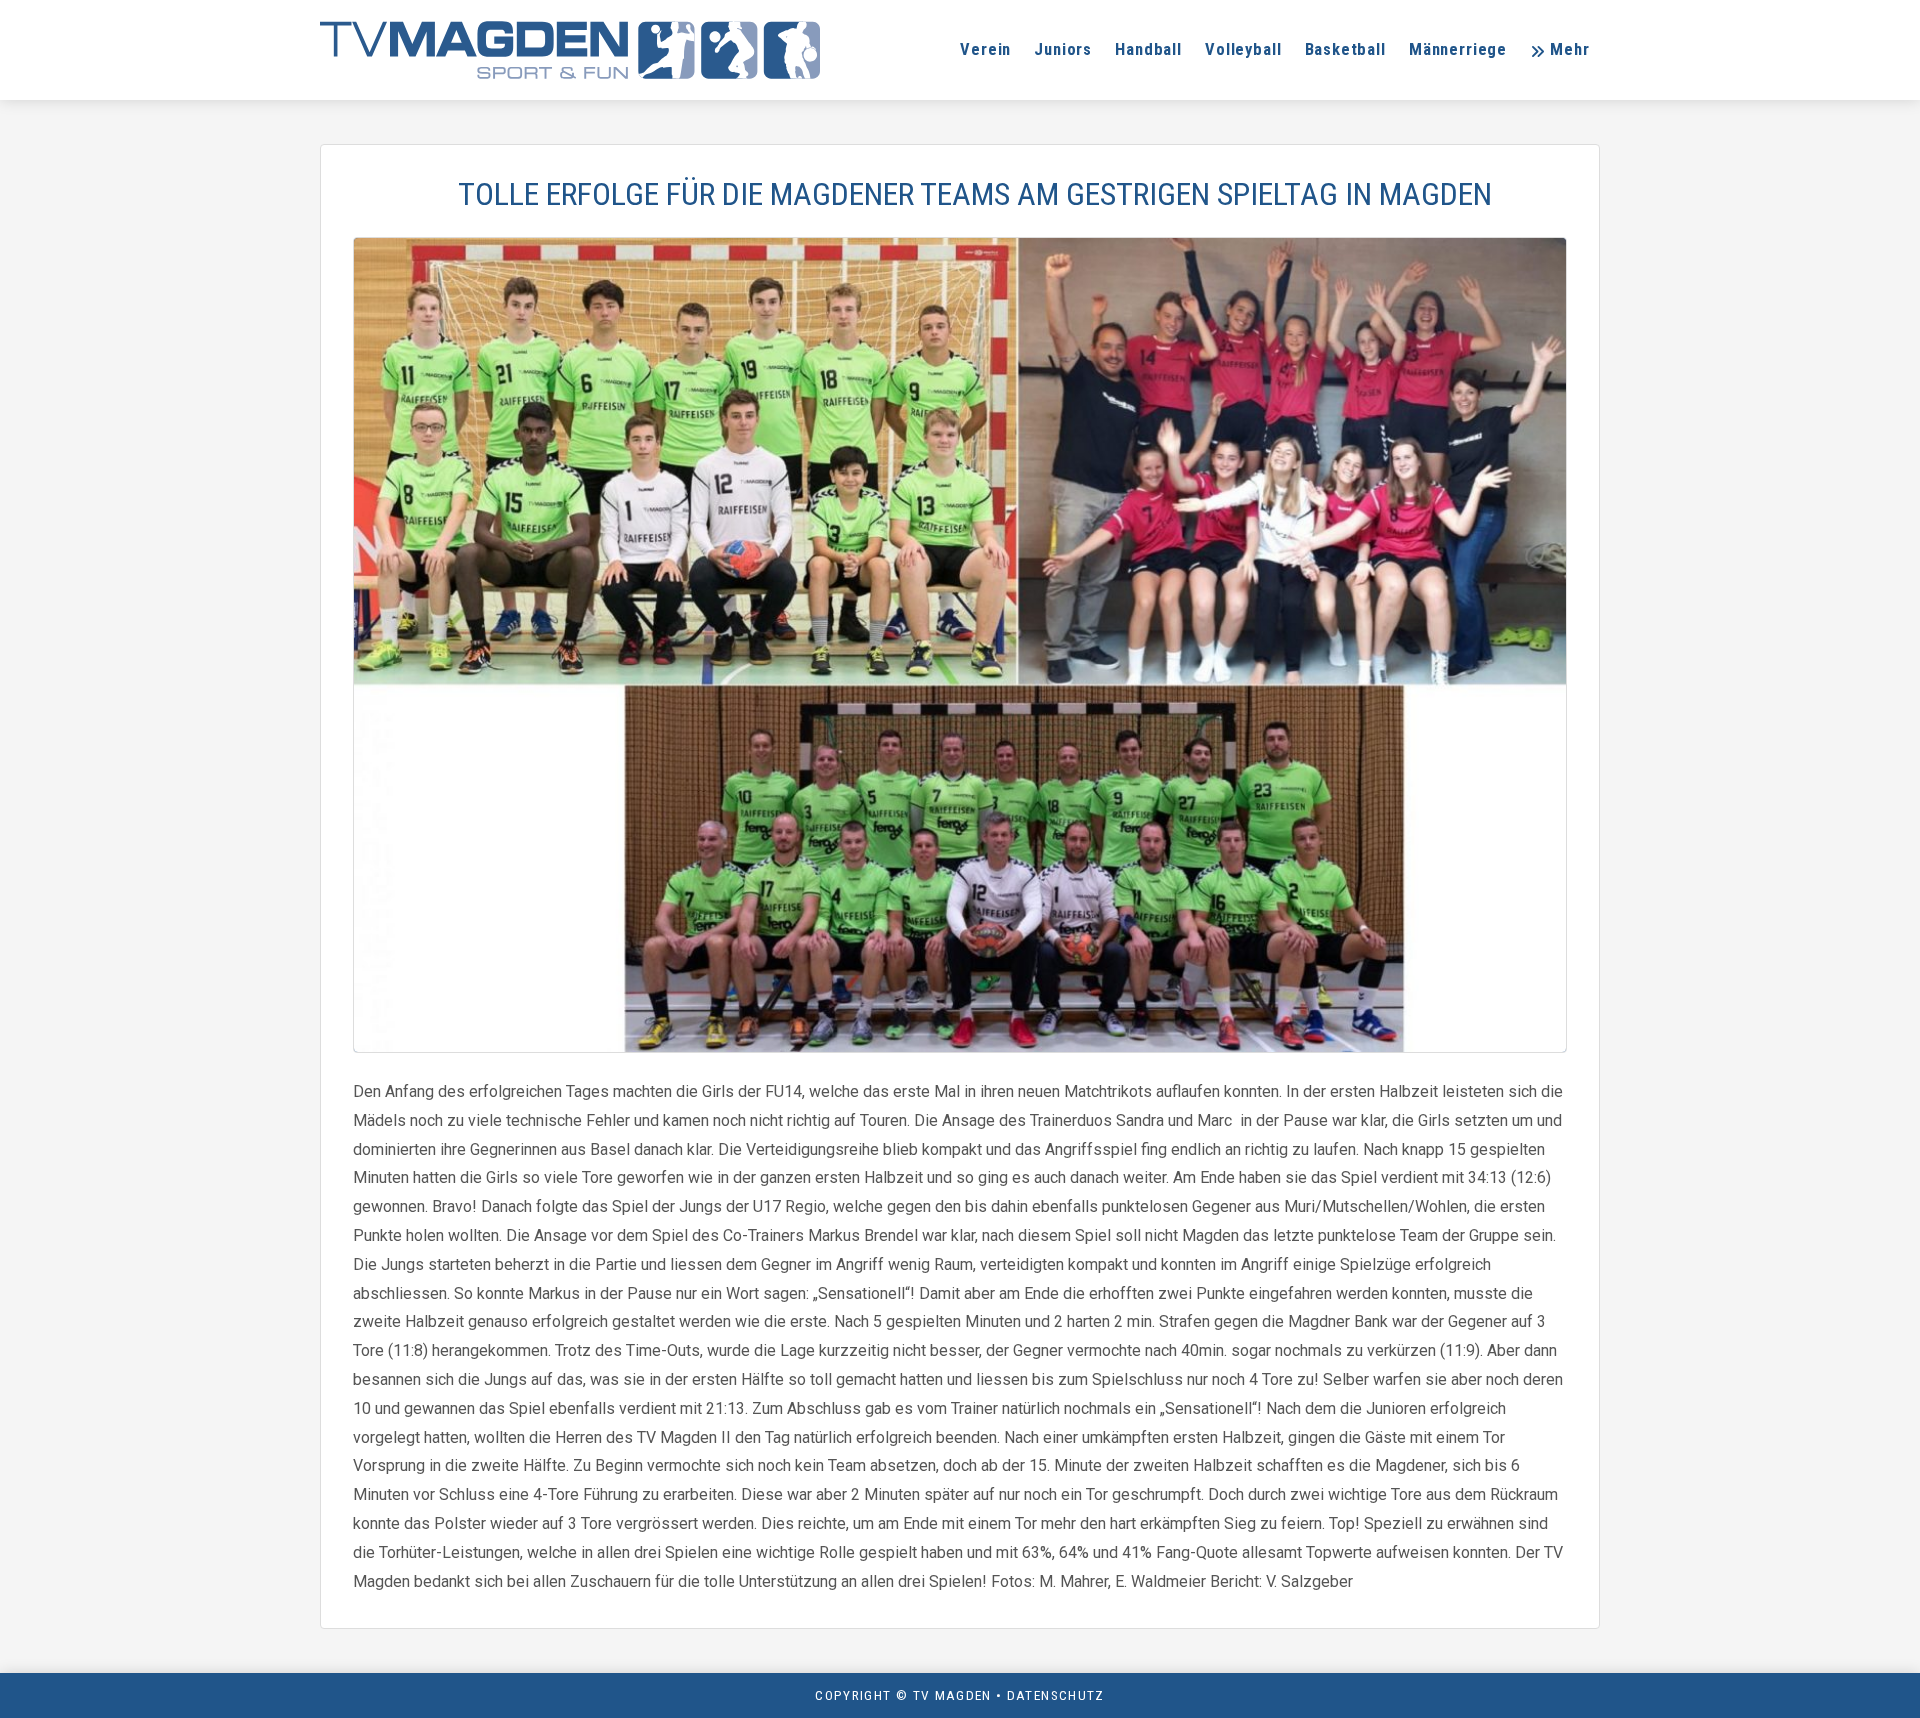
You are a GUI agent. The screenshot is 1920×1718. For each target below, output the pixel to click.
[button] (1559, 50)
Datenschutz (1056, 1695)
